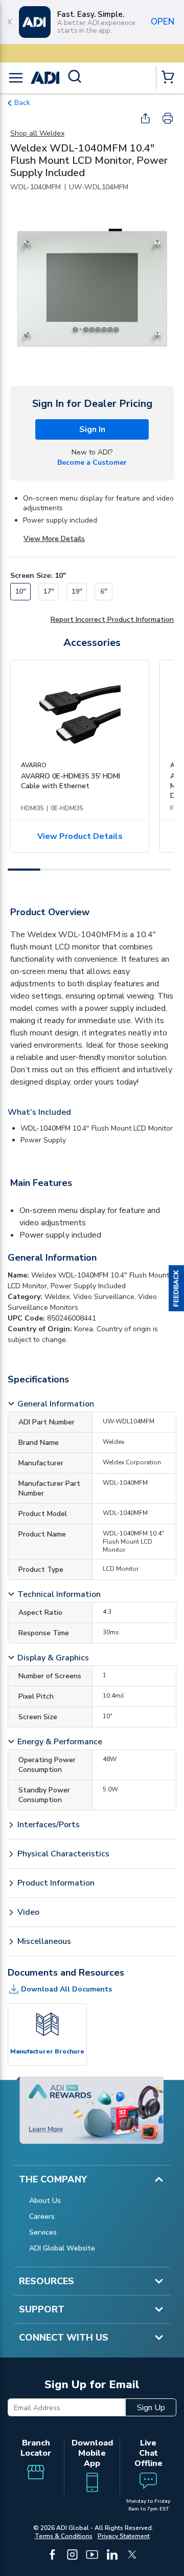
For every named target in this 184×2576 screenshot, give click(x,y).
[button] (176, 1288)
